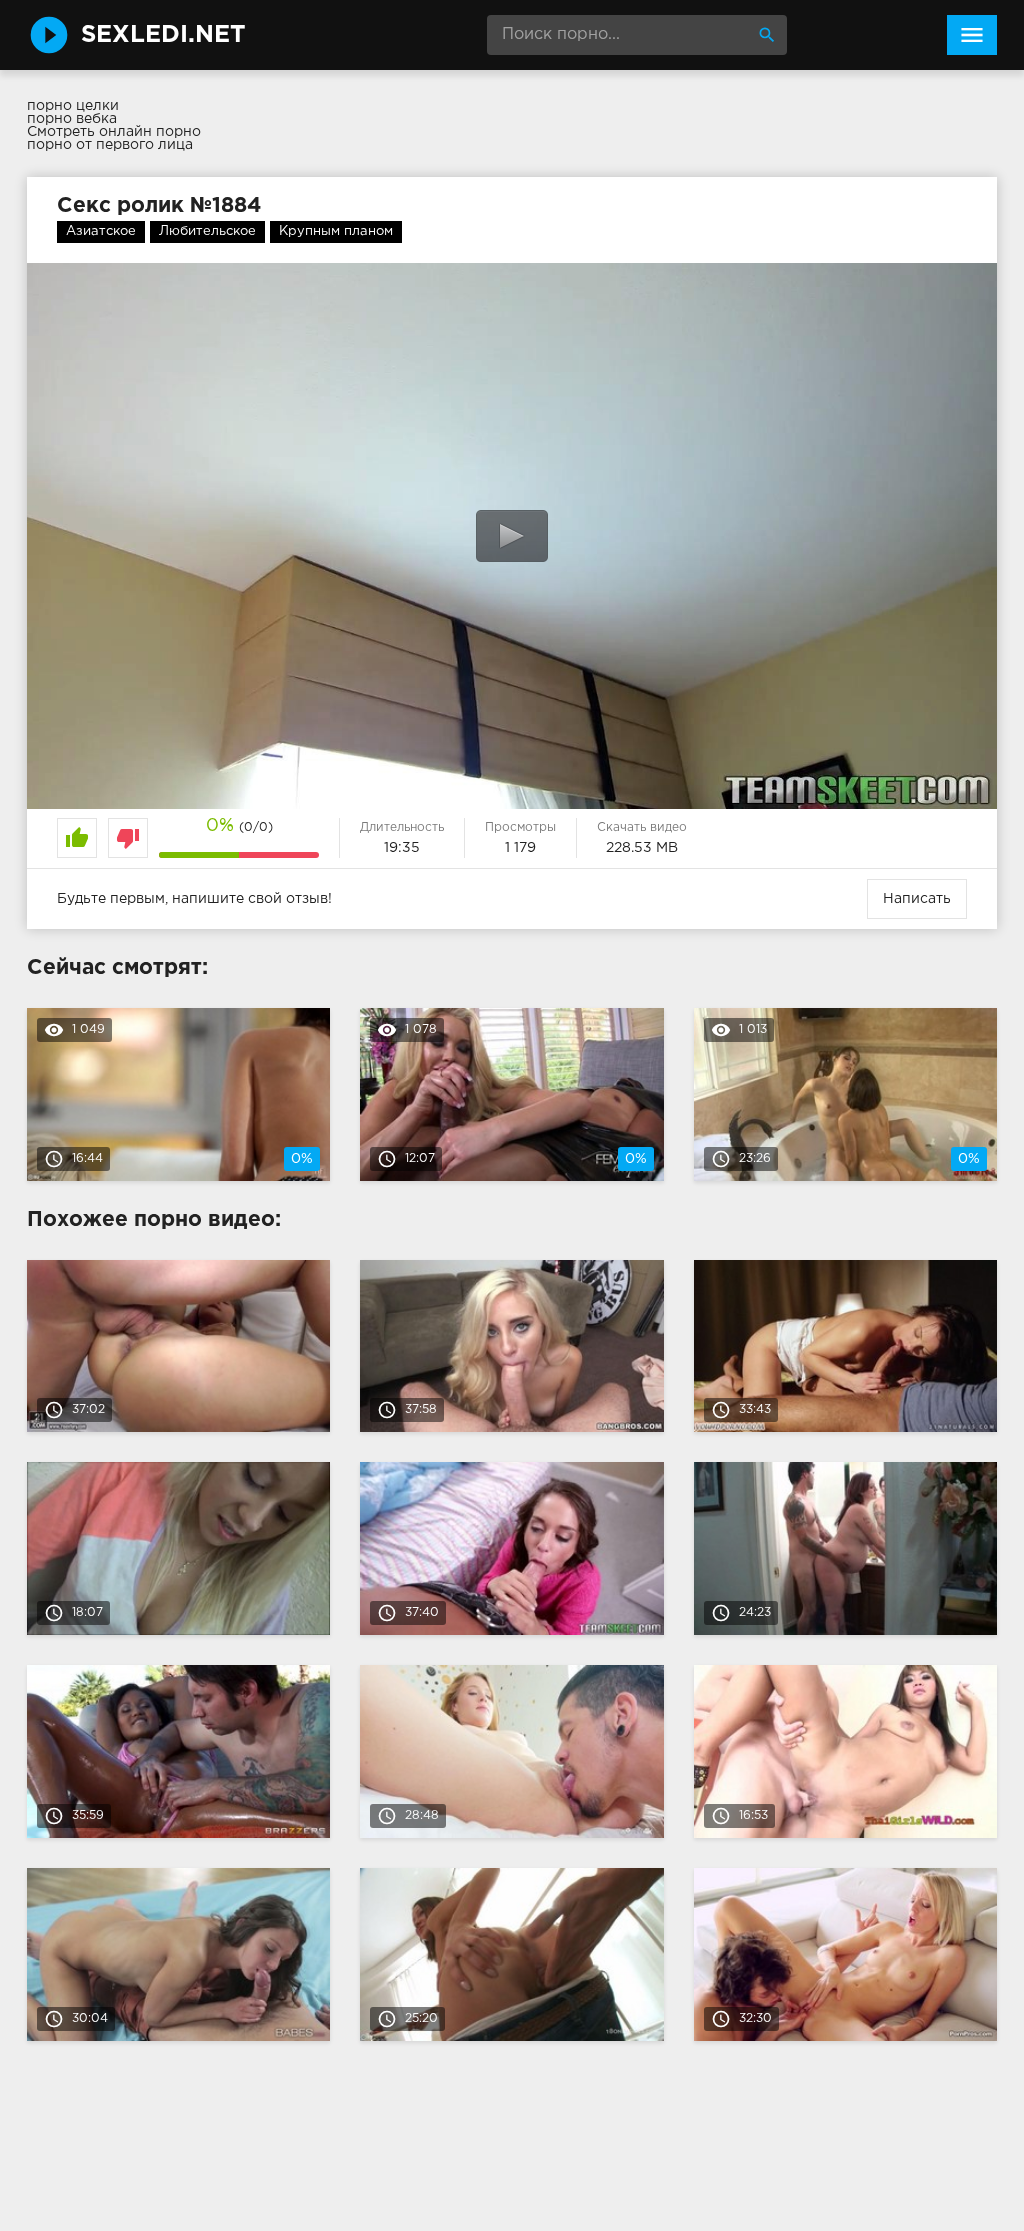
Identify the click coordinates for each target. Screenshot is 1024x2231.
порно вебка (72, 119)
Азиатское (101, 231)
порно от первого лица (110, 145)
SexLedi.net (163, 35)
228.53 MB (642, 848)
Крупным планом (336, 231)
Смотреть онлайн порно (114, 132)
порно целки (73, 106)
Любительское (207, 231)
